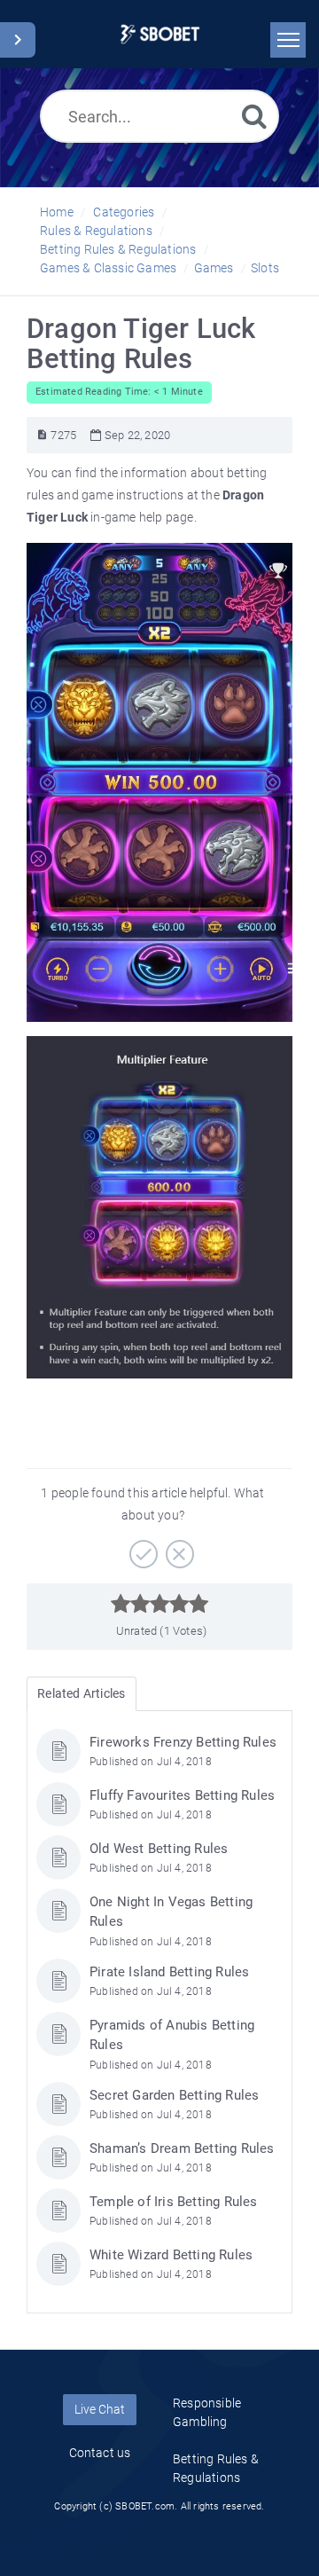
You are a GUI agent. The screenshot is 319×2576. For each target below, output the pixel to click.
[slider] (160, 1604)
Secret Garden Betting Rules (174, 2095)
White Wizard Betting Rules (171, 2255)
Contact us (100, 2453)
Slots (265, 268)
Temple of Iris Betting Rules (174, 2202)
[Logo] (160, 34)
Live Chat (100, 2409)
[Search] (254, 116)
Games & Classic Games (108, 268)
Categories (124, 212)
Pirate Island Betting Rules (169, 1972)
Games (214, 268)
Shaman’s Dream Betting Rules (182, 2148)
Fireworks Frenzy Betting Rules (183, 1742)
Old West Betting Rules (159, 1849)
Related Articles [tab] (81, 1693)
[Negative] (178, 1548)
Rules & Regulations (96, 231)
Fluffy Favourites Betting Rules (182, 1795)
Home (57, 212)
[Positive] (141, 1548)
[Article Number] (42, 435)
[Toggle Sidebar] (18, 40)
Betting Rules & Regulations (118, 249)
